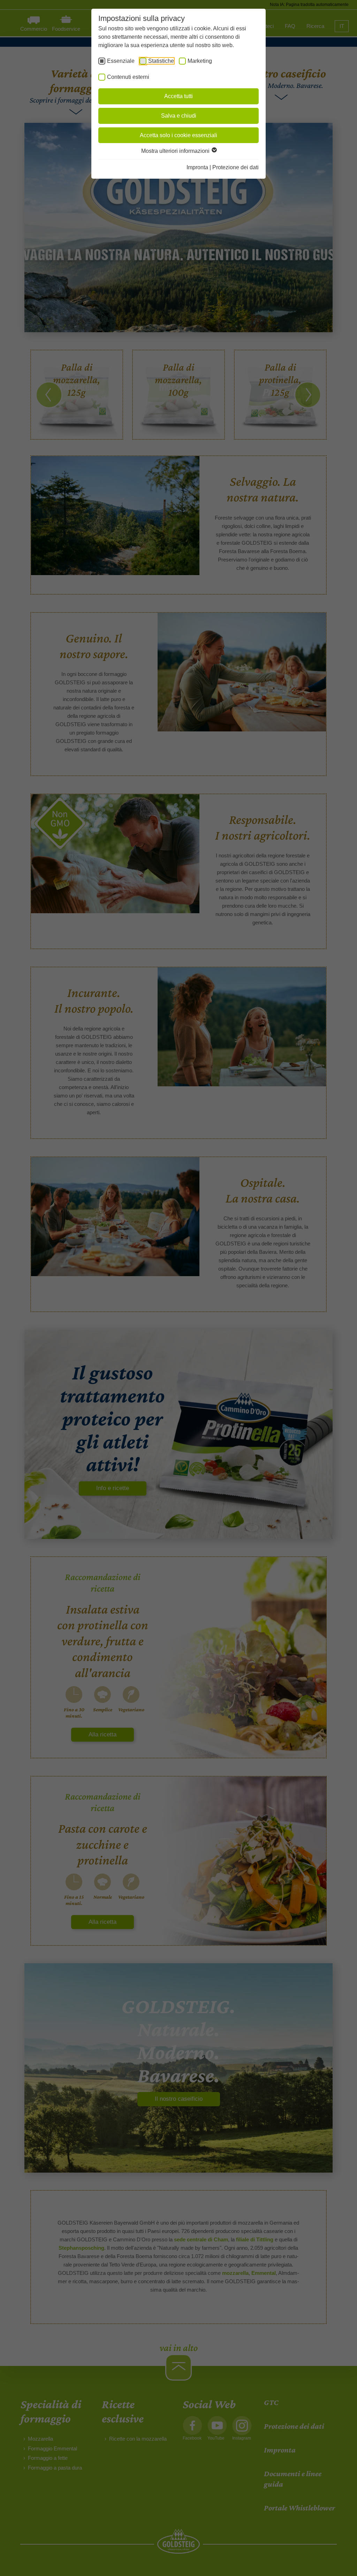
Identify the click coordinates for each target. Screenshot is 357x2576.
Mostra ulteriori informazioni (176, 151)
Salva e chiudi (179, 116)
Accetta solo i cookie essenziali (178, 135)
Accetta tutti (178, 96)
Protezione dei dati (236, 167)
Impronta (197, 167)
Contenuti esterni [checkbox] (128, 77)
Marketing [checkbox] (200, 61)
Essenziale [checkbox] (121, 61)
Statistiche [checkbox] (161, 61)
